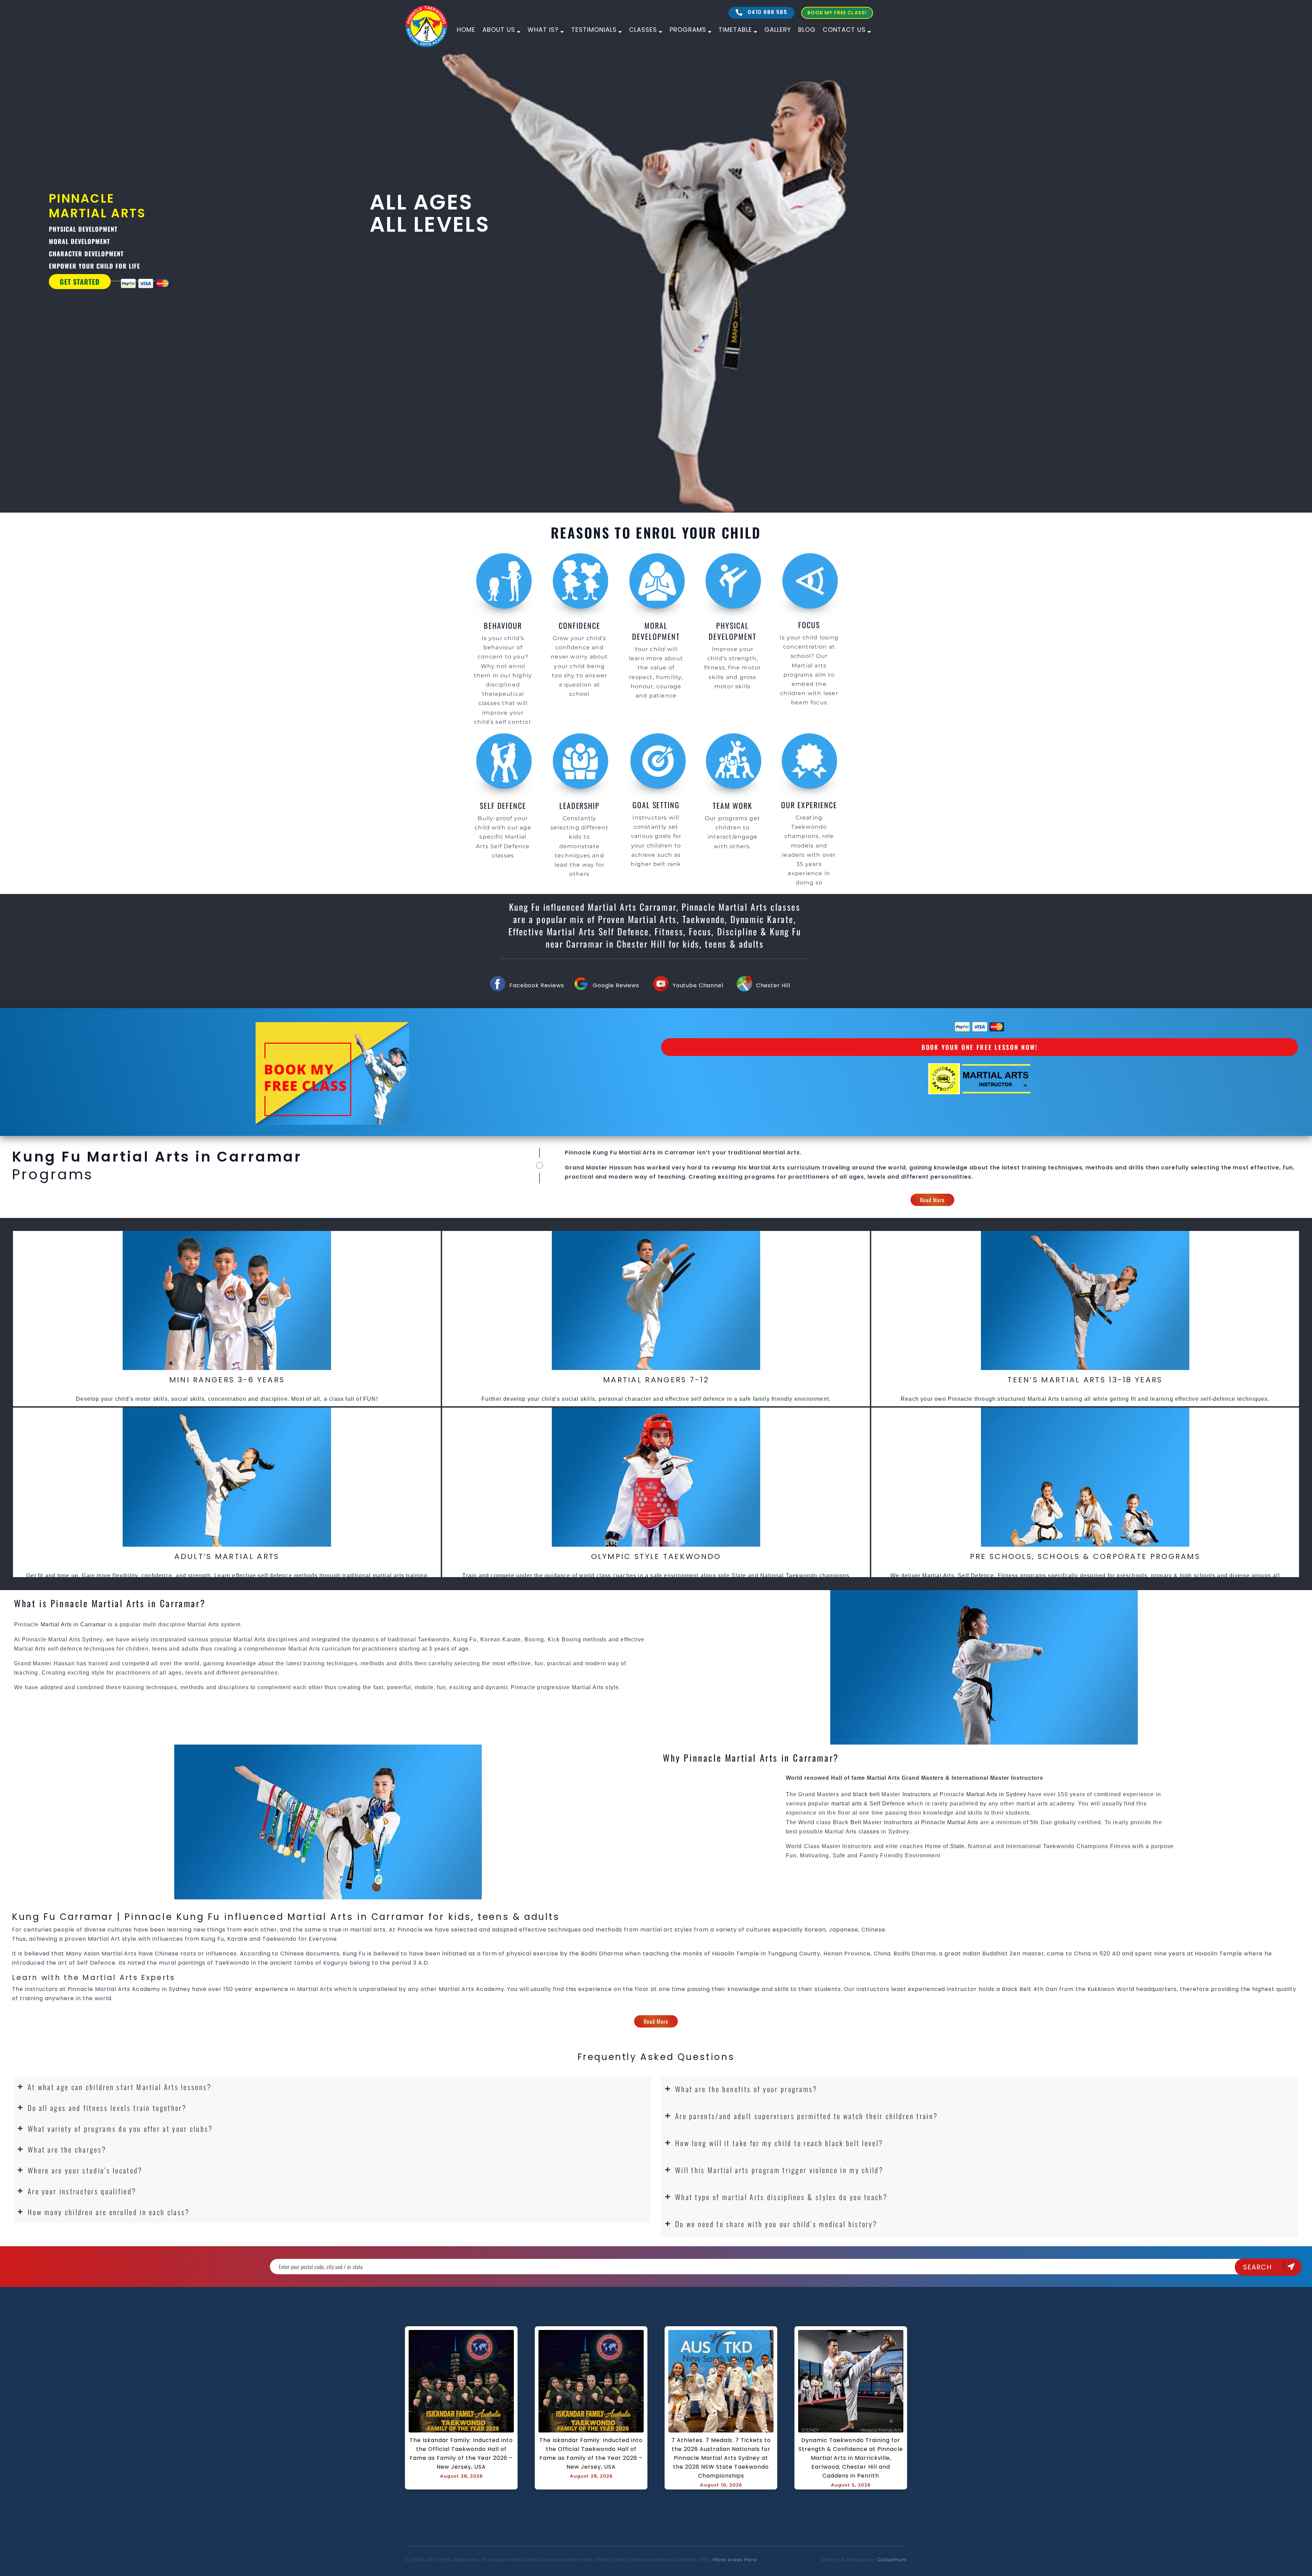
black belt (866, 1794)
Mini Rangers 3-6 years (227, 1380)
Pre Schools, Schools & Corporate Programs (1085, 1556)
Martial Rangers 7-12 (656, 1380)
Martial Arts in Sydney (996, 1794)
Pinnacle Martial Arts (950, 1822)
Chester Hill (773, 985)
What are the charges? (67, 2149)
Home (466, 30)
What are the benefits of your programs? (746, 2089)
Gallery (778, 30)
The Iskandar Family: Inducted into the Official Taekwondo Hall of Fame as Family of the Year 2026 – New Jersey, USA (462, 2453)
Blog (807, 30)
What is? (543, 30)
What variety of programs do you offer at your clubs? (120, 2128)
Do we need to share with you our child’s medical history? (776, 2224)
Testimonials (594, 30)
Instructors (918, 1794)
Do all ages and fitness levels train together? (107, 2108)
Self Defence (887, 1804)
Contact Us (844, 30)
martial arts (847, 1804)
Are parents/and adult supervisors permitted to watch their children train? (807, 2116)
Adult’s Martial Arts (227, 1556)
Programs (688, 30)
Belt (856, 1822)
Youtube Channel (698, 985)
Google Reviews (616, 985)
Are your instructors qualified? (82, 2191)
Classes (643, 30)
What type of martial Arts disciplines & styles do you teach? (781, 2197)
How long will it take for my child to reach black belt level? (779, 2143)
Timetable (735, 30)
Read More (933, 1200)
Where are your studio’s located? (85, 2170)
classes (869, 1832)
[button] (332, 2087)
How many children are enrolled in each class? (109, 2212)
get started (80, 282)
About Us (499, 30)
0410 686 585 (767, 12)
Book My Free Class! (837, 13)
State (957, 1846)
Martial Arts (767, 1168)
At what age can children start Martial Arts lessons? (120, 2087)
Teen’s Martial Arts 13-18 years (1085, 1380)
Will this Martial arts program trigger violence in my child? (779, 2170)
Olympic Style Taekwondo (656, 1556)
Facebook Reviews (537, 985)
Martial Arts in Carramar (657, 1153)
